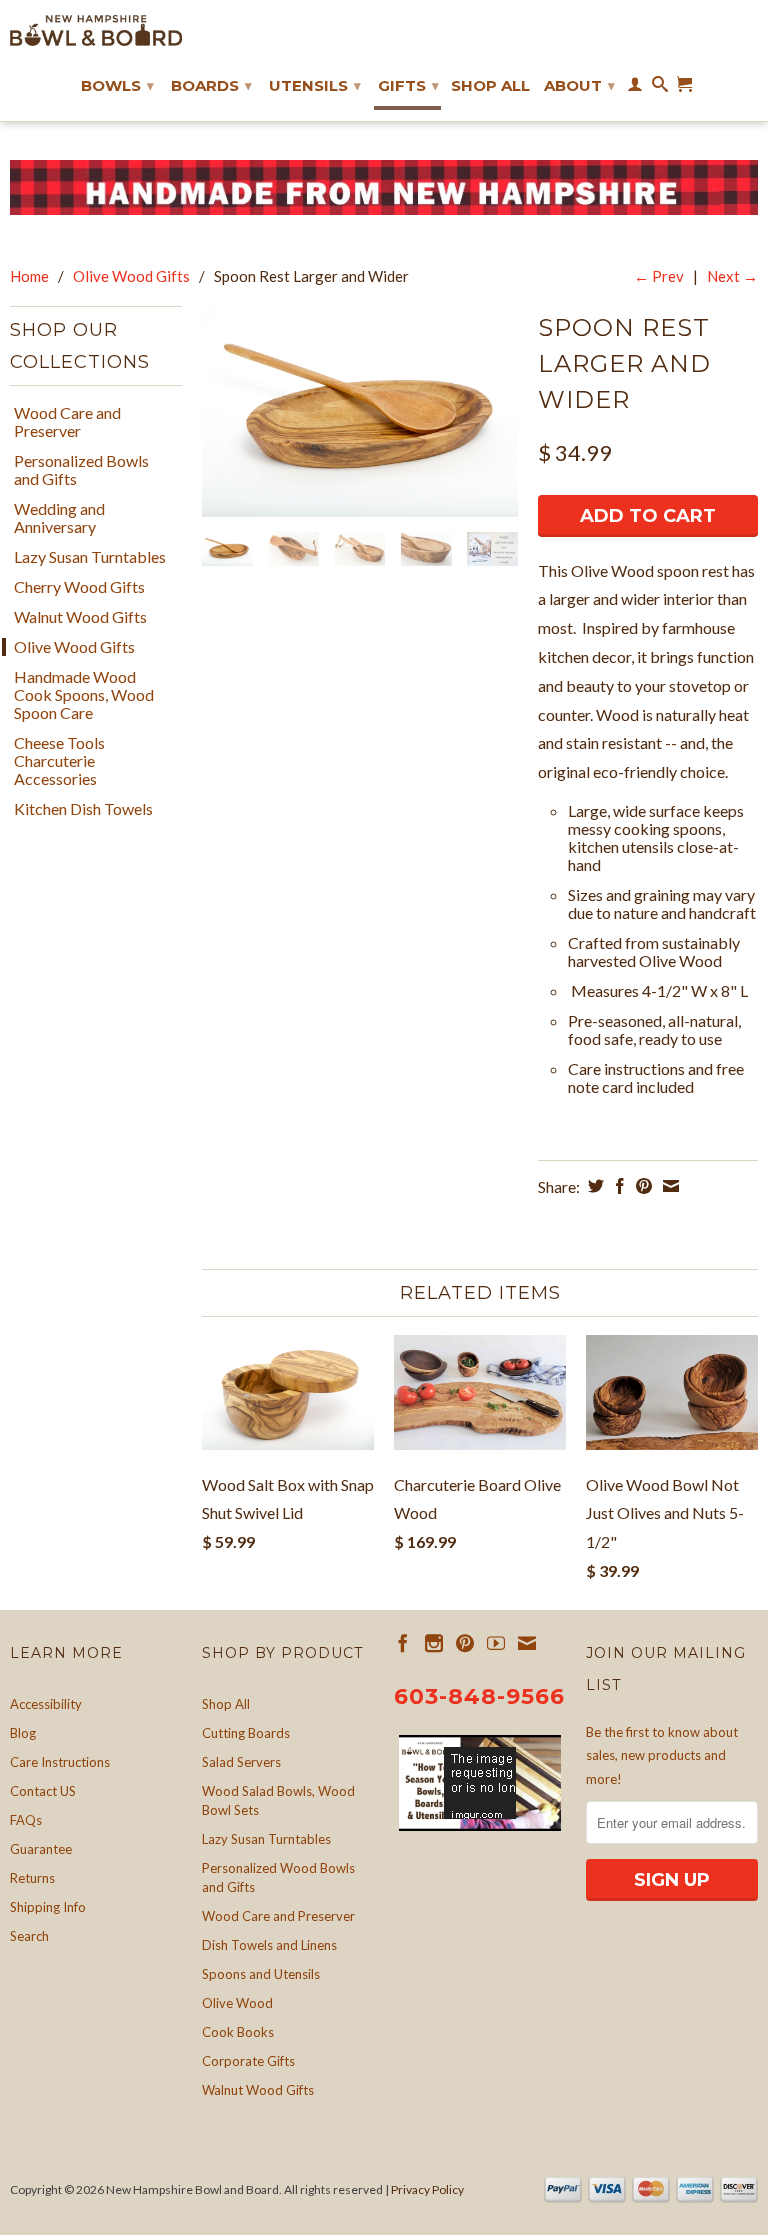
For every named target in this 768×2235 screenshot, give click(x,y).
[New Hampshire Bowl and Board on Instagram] (434, 1643)
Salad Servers (241, 1762)
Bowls (117, 85)
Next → (732, 276)
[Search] (660, 88)
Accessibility (46, 1704)
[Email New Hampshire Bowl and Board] (527, 1643)
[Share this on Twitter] (593, 1186)
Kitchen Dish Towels (83, 809)
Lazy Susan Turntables (90, 557)
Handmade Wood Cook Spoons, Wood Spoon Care (84, 695)
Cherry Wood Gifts (79, 587)
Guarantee (41, 1849)
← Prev (659, 276)
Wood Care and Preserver (67, 422)
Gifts (408, 85)
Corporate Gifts (248, 2061)
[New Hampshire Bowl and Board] (96, 30)
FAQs (26, 1820)
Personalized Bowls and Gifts (81, 470)
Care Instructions (60, 1762)
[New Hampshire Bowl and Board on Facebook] (403, 1643)
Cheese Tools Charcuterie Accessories (59, 761)
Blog (23, 1733)
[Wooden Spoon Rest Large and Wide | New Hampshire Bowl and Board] (360, 411)
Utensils (315, 85)
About (579, 85)
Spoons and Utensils (261, 1974)
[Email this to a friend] (668, 1186)
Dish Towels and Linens (269, 1945)
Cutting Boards (246, 1733)
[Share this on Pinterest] (641, 1186)
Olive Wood (237, 2003)
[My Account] (635, 88)
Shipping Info (48, 1907)
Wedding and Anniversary (59, 518)
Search (29, 1936)
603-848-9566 (479, 1696)
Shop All (490, 86)
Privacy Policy (427, 2189)
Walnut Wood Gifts (80, 617)
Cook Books (238, 2032)
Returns (32, 1878)
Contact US (43, 1791)
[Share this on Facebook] (617, 1186)
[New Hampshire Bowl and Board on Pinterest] (465, 1643)
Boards (211, 85)
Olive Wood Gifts (131, 276)
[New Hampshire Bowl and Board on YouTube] (496, 1643)
